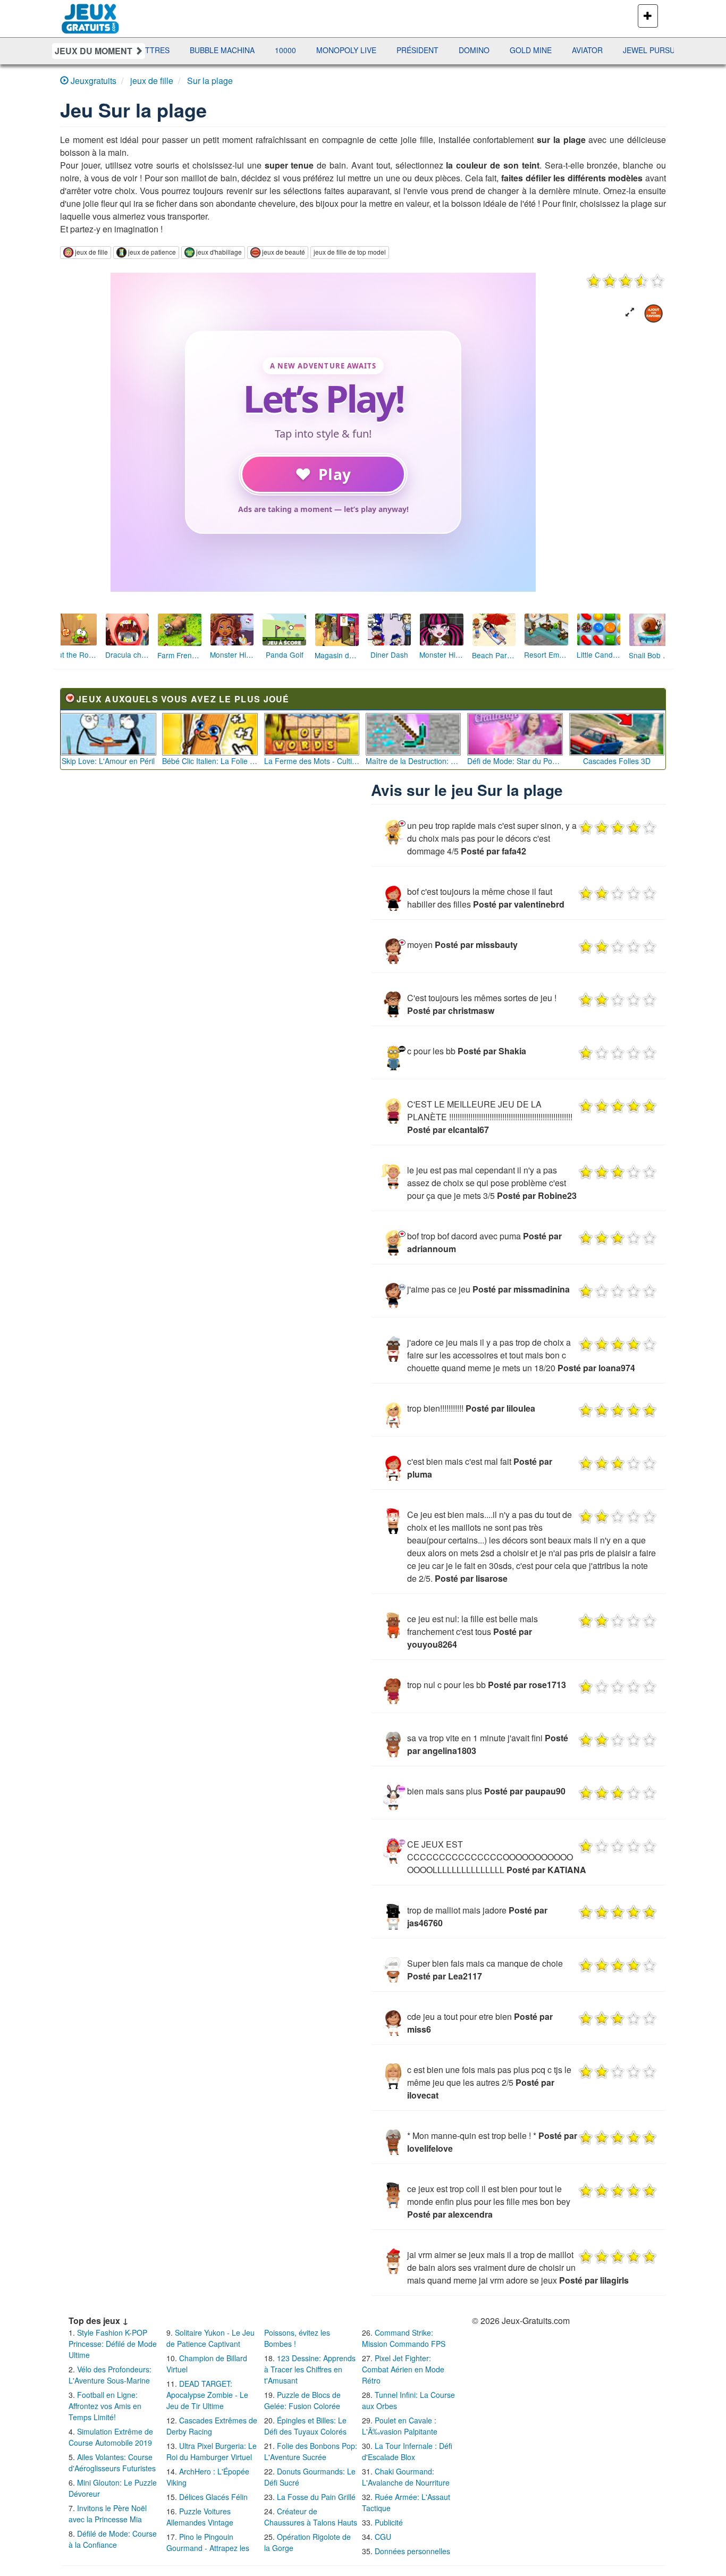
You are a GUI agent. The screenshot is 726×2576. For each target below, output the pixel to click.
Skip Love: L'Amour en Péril (108, 761)
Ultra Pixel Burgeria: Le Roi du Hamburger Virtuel (212, 2451)
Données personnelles (412, 2551)
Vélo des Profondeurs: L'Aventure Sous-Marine (110, 2375)
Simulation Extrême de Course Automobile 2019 (111, 2437)
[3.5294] (626, 281)
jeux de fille (91, 252)
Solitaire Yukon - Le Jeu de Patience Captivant (210, 2338)
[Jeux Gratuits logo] (91, 13)
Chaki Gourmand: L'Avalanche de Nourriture (406, 2477)
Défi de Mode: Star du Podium (515, 761)
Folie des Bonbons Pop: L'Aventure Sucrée (311, 2451)
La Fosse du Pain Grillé (316, 2497)
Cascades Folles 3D (617, 761)
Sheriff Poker (616, 50)
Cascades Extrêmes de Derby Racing (212, 2426)
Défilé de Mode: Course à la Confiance (113, 2539)
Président (302, 50)
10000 (170, 50)
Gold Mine (415, 50)
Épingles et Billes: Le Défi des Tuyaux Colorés (305, 2426)
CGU (383, 2537)
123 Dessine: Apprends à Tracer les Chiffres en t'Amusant (310, 2369)
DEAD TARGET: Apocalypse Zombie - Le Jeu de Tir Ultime (207, 2395)
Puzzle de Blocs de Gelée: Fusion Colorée (302, 2400)
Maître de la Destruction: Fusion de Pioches (413, 761)
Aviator (471, 50)
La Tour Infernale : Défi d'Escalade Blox (407, 2451)
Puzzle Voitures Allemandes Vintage (200, 2517)
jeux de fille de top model (350, 252)
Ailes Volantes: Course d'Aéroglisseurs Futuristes (112, 2462)
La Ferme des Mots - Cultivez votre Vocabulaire (312, 761)
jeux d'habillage (219, 252)
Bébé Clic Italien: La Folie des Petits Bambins (210, 761)
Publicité (389, 2522)
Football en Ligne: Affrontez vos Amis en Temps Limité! (105, 2406)
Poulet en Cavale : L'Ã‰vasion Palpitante (400, 2426)
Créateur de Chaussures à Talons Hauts (311, 2517)
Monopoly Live (230, 50)
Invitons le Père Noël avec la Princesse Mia (108, 2514)
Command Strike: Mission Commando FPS (404, 2338)
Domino (358, 50)
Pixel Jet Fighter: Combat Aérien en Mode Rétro (403, 2369)
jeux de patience (152, 252)
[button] (630, 312)
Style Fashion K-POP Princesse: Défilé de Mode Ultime (113, 2344)
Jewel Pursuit (537, 50)
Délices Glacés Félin (213, 2497)
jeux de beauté (284, 252)
